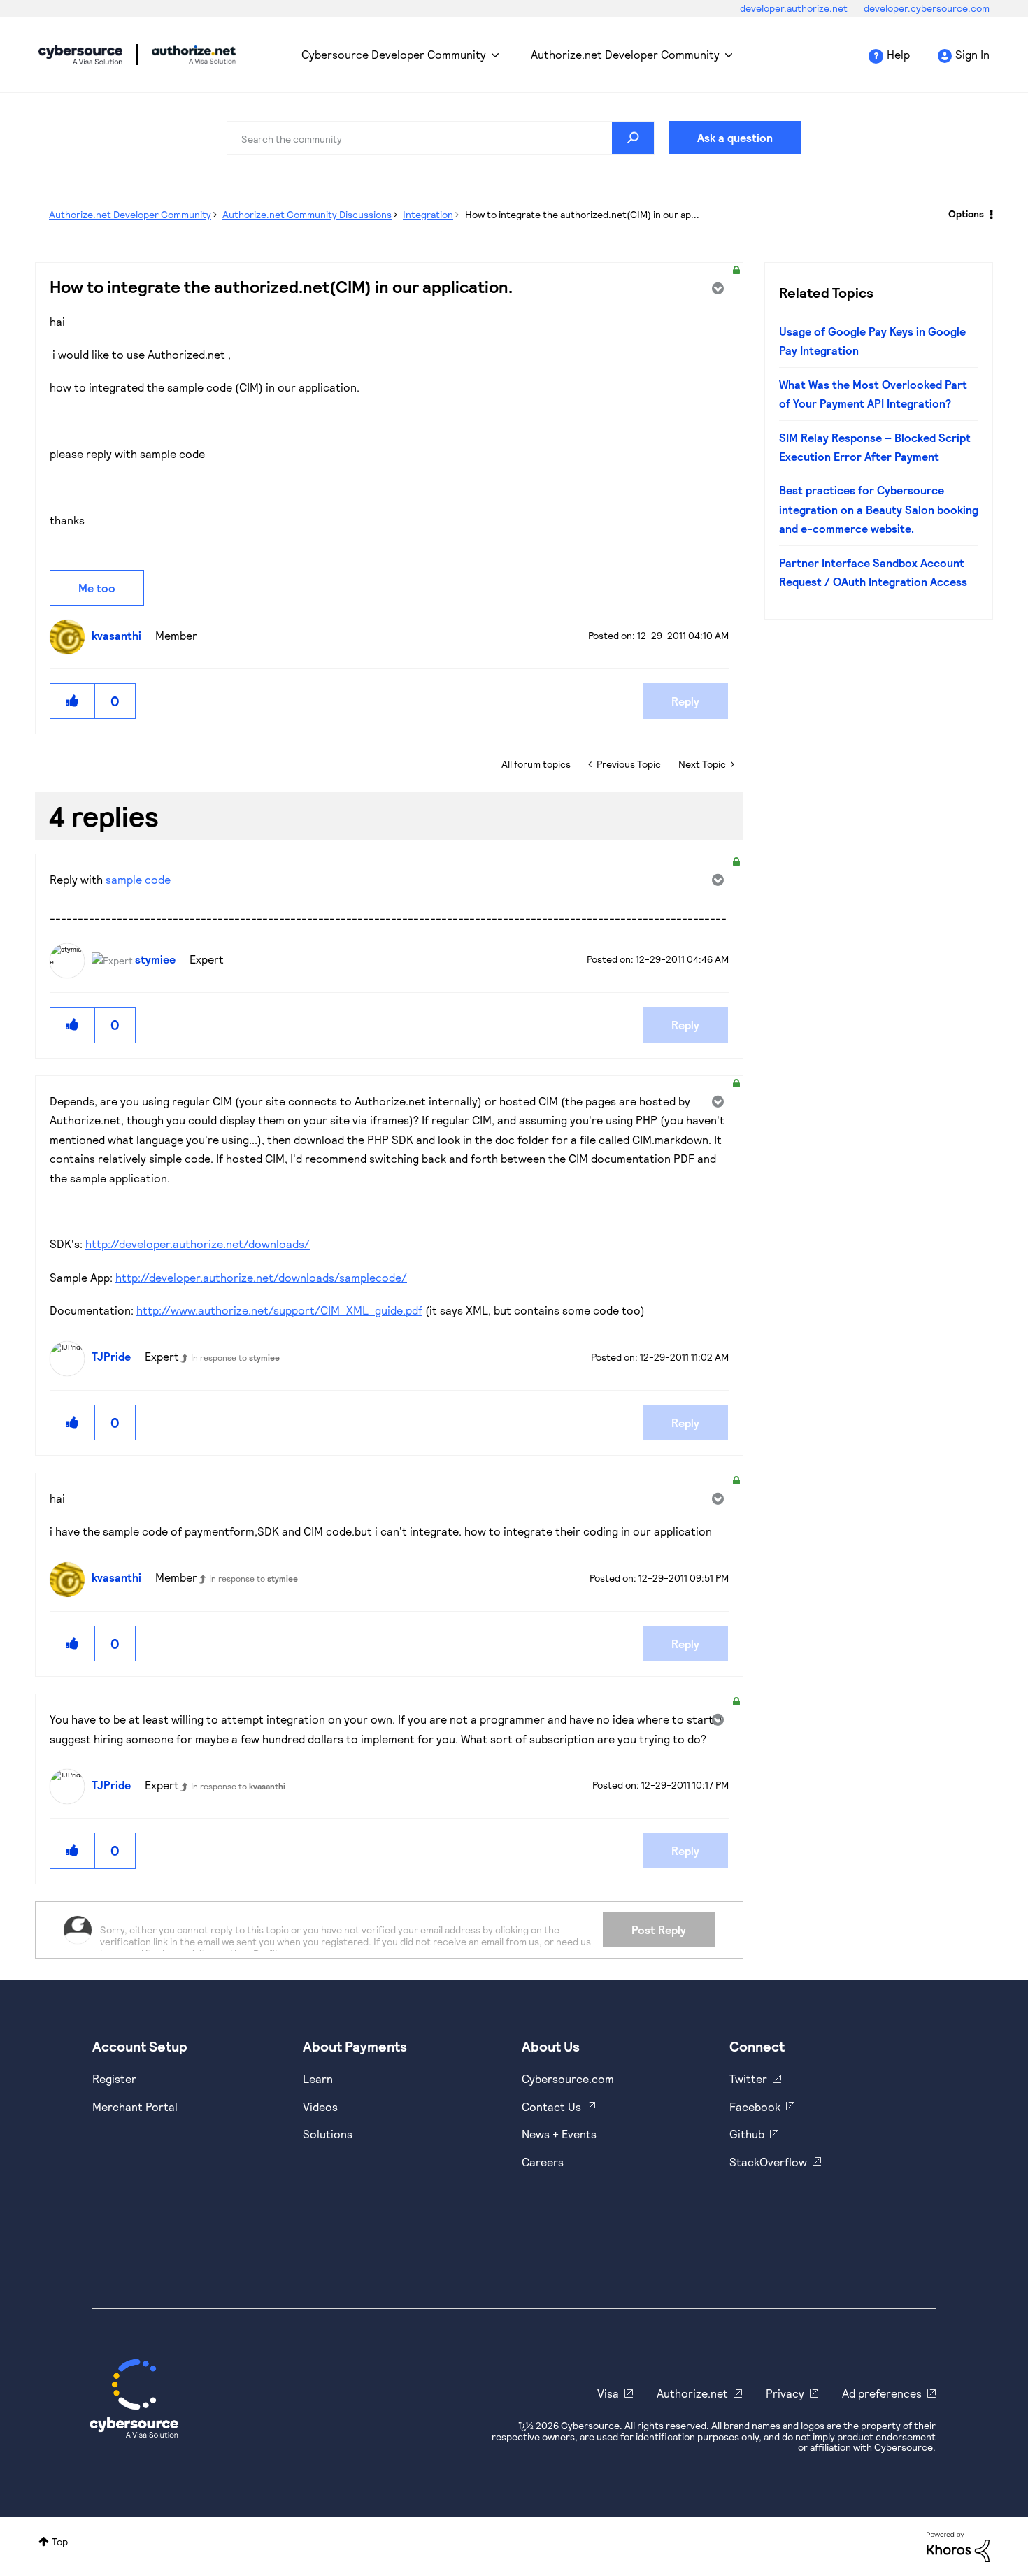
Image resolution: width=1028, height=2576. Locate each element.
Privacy (785, 2393)
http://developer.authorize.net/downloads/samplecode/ (261, 1277)
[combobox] (441, 138)
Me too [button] (97, 588)
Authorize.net (692, 2393)
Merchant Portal (135, 2106)
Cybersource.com (568, 2078)
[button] (73, 701)
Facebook (755, 2106)
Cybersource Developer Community (80, 55)
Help (898, 54)
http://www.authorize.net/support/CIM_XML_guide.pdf (279, 1310)
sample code (137, 879)
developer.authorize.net (795, 8)
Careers (543, 2162)
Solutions (328, 2134)
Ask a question (735, 137)
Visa (608, 2393)
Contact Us (551, 2106)
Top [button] (60, 2541)
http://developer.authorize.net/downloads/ (198, 1244)
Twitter (748, 2078)
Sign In (972, 54)
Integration (428, 214)
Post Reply (659, 1930)
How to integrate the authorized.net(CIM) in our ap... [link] (582, 214)
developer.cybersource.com (927, 8)
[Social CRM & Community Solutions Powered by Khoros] (958, 2546)
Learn (318, 2078)
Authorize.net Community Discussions (307, 214)
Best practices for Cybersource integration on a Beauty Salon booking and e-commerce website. (879, 509)
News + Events (559, 2134)
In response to (235, 1357)
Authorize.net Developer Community (625, 54)
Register (114, 2078)
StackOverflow (768, 2162)
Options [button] (966, 214)
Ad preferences (882, 2393)
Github (747, 2134)
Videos (320, 2106)
